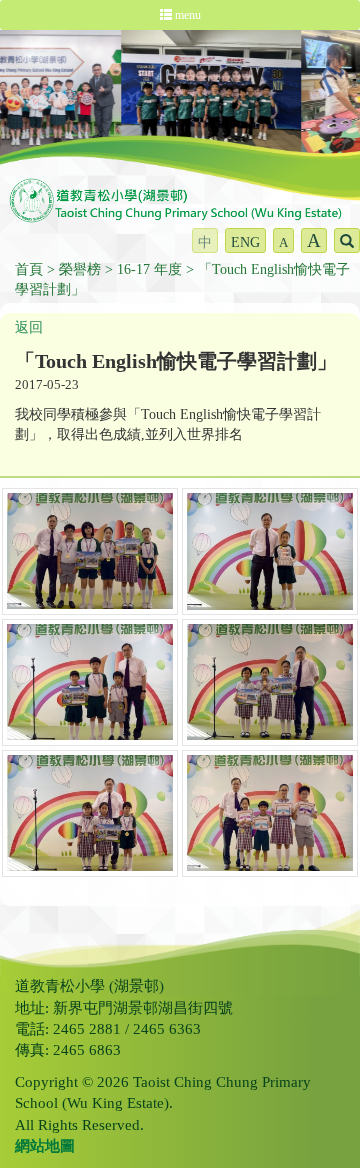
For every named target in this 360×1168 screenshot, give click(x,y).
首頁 (29, 269)
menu (186, 15)
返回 (29, 327)
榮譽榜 (80, 269)
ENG (245, 242)
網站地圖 (45, 1146)
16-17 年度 (149, 269)
